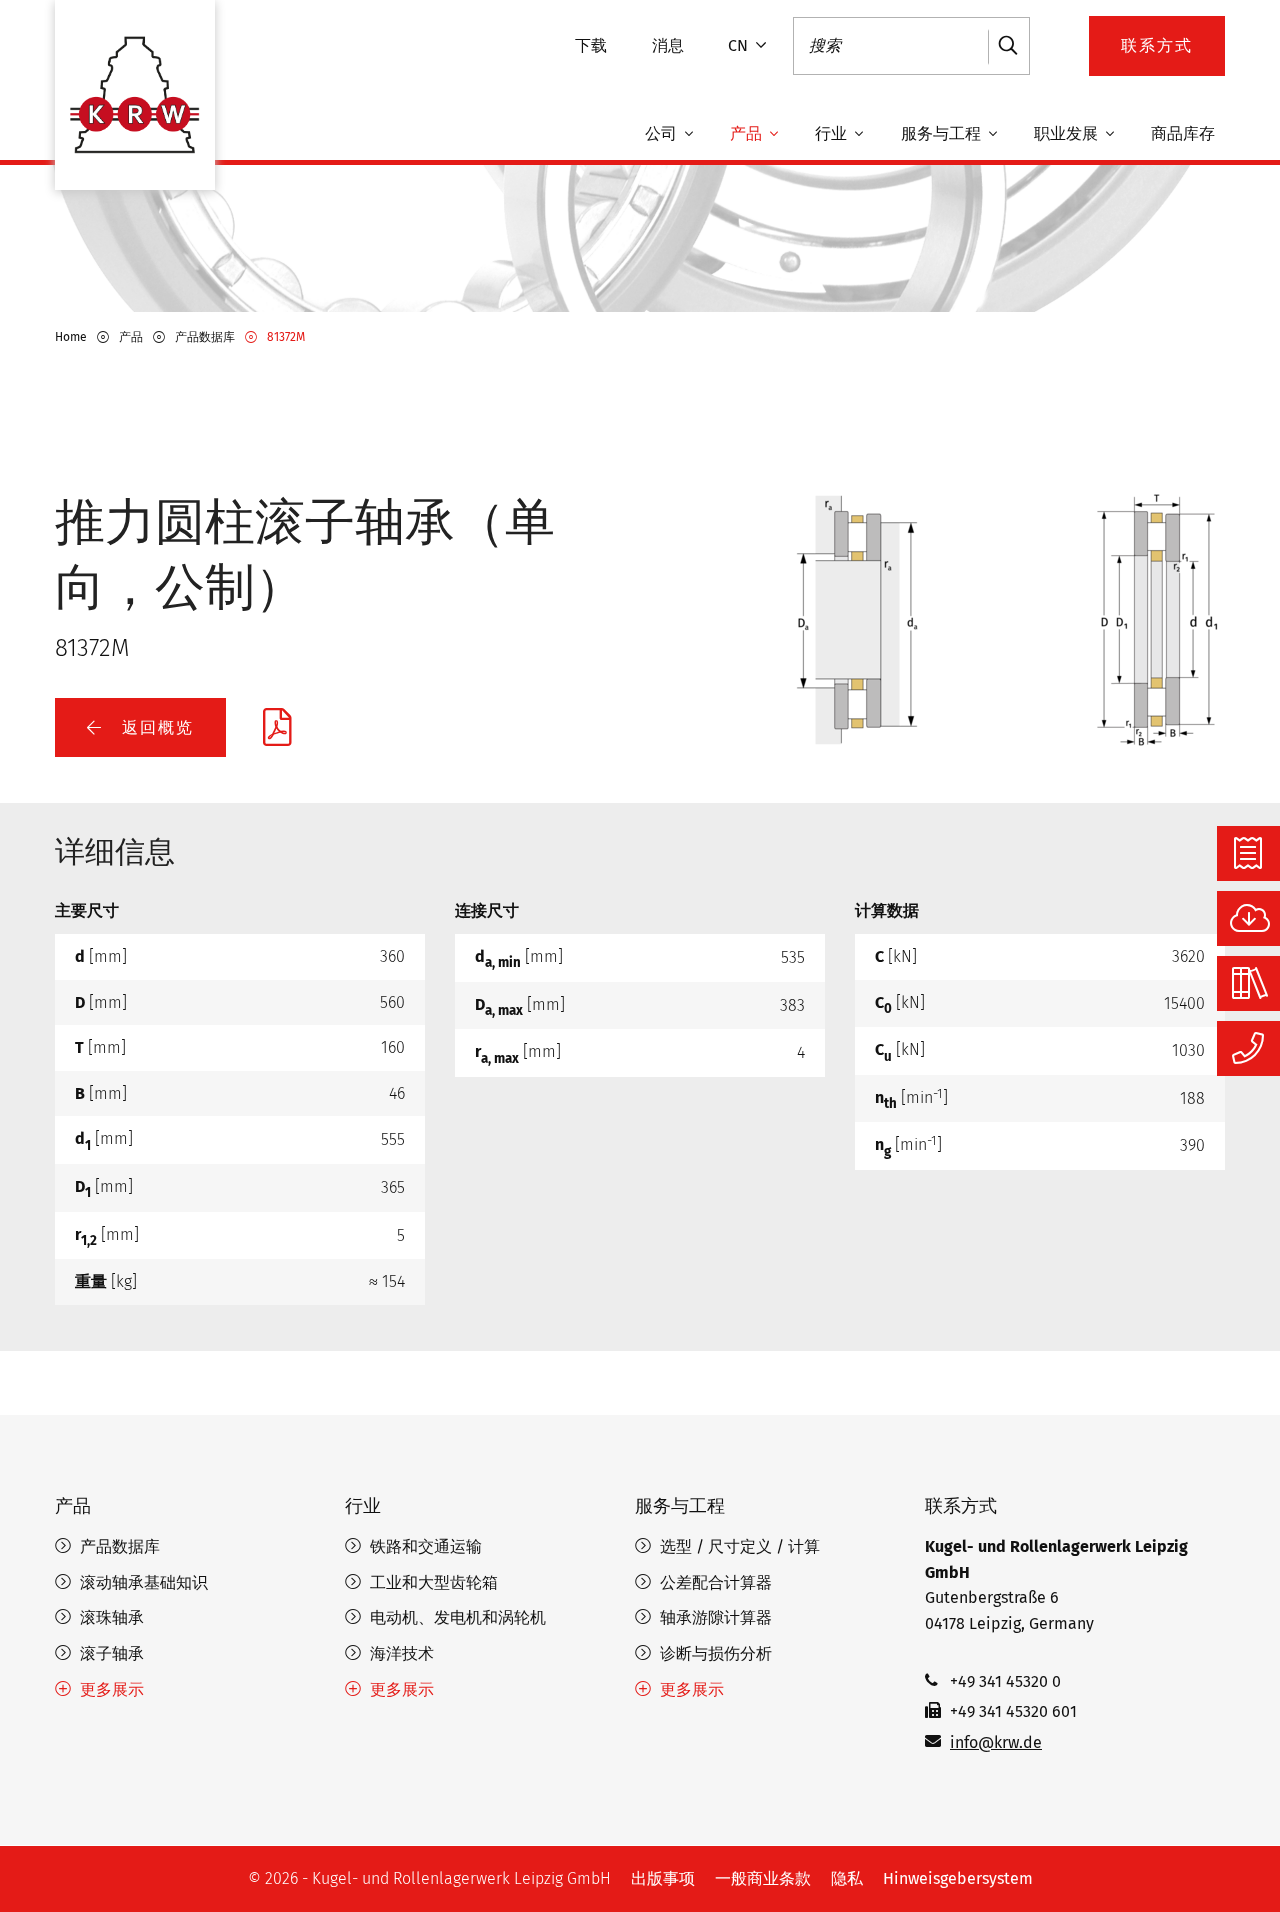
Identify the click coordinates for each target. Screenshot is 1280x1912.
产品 (748, 134)
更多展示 (112, 1689)
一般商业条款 (763, 1878)
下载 (591, 45)
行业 (833, 134)
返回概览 (155, 727)
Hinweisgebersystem (958, 1878)
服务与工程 (943, 134)
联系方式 (961, 1506)
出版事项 (663, 1878)
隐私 (847, 1878)
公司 (663, 134)
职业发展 (1068, 134)
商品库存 (1183, 134)
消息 (668, 45)
